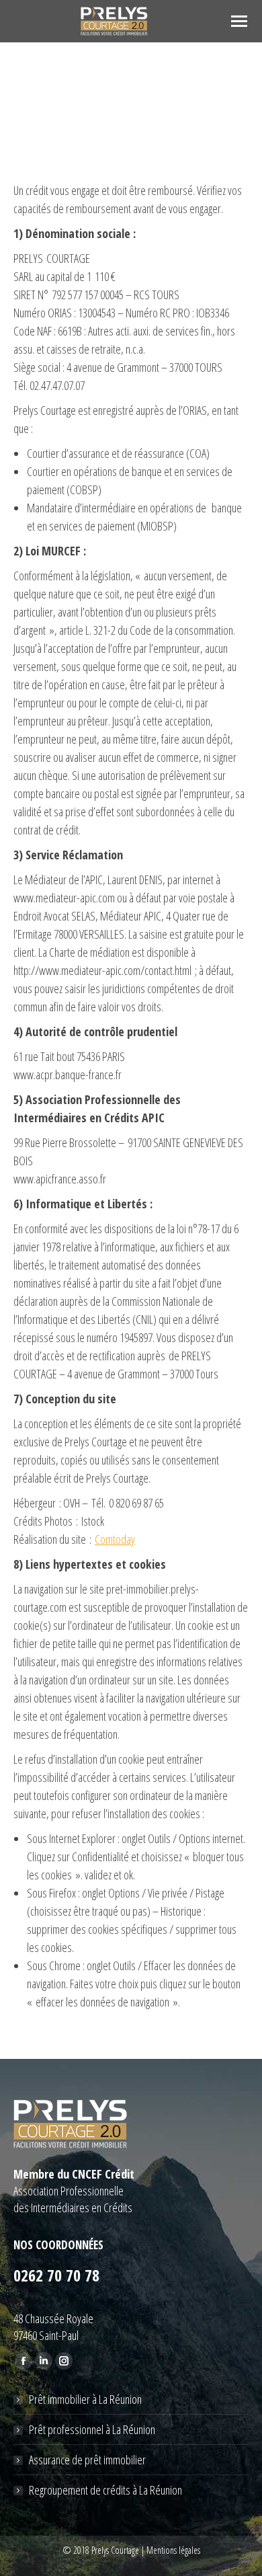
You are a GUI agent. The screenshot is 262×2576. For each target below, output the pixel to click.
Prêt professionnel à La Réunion (92, 2429)
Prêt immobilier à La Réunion (85, 2399)
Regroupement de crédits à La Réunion (105, 2490)
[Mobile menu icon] (239, 21)
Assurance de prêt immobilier (87, 2460)
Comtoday (115, 1539)
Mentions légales (173, 2550)
